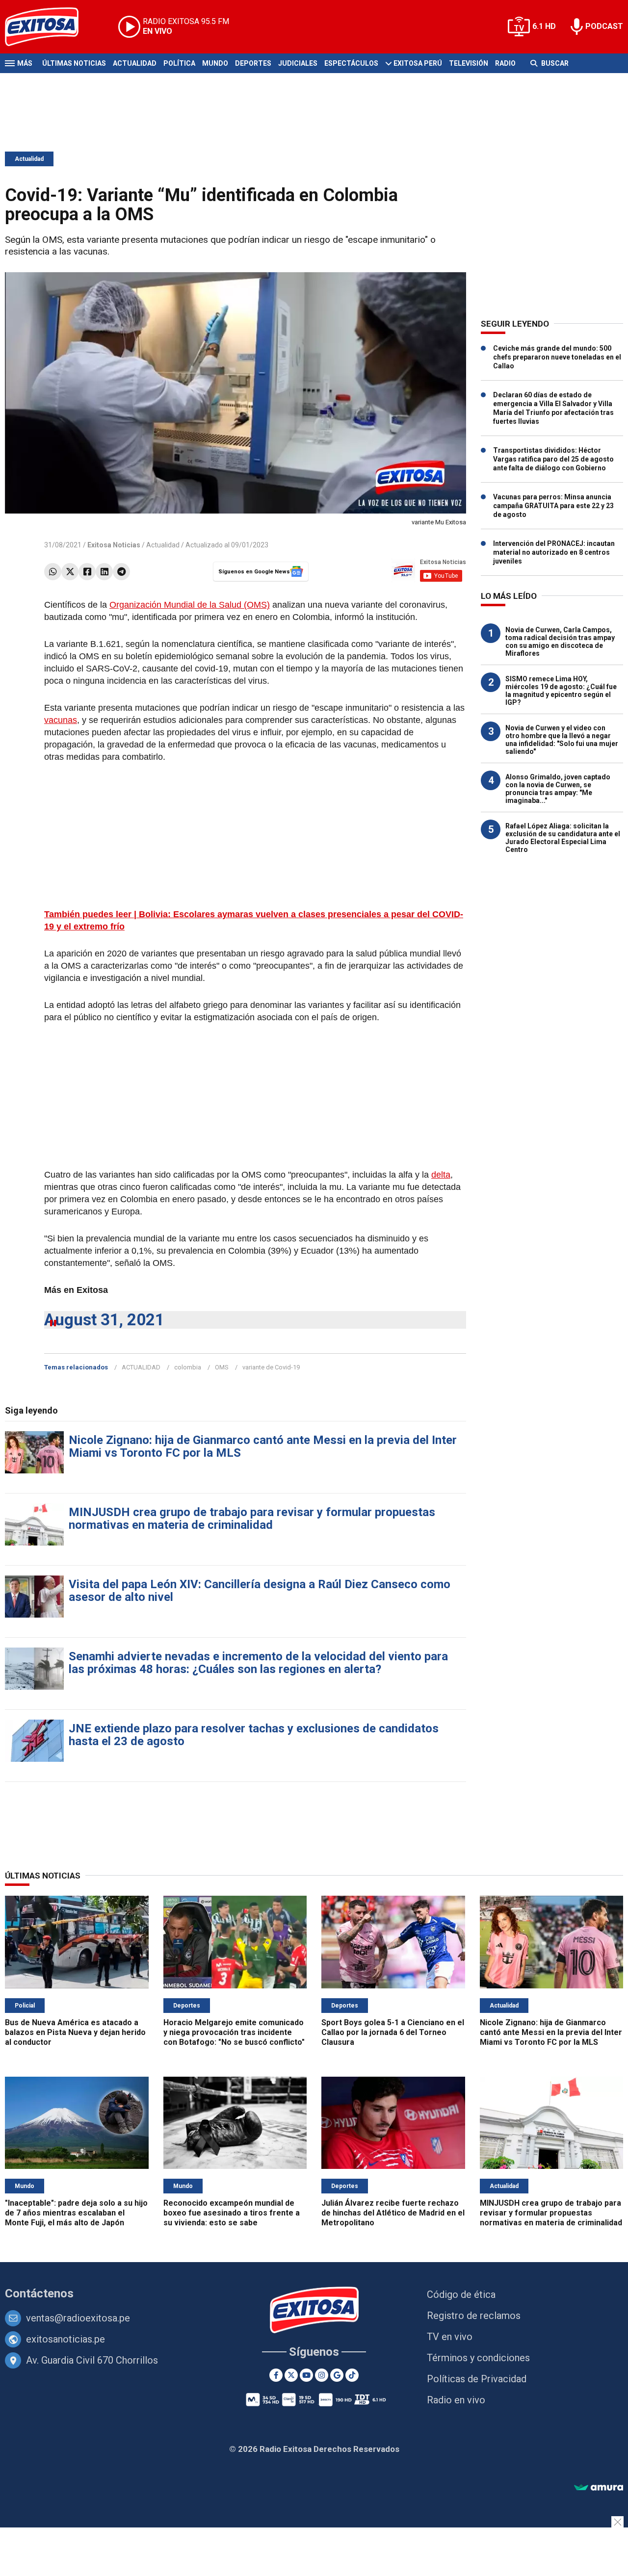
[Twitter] (70, 572)
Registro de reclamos (474, 2316)
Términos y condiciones (478, 2358)
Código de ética (461, 2294)
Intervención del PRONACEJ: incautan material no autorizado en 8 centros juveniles (554, 552)
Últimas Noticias (74, 63)
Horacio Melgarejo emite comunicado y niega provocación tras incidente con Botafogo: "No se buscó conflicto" (234, 2032)
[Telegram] (121, 572)
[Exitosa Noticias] (49, 27)
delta (441, 1175)
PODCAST (604, 26)
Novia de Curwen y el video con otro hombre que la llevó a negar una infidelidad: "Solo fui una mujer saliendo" (562, 740)
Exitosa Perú (418, 63)
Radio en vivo (456, 2400)
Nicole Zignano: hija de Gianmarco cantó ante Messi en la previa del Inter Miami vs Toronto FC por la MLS (263, 1446)
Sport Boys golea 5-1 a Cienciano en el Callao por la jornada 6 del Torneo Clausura (393, 2032)
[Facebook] (87, 572)
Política (179, 63)
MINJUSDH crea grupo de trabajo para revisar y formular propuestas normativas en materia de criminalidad (252, 1519)
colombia (188, 1367)
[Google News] (337, 2375)
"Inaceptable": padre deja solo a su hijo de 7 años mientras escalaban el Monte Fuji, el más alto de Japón (76, 2213)
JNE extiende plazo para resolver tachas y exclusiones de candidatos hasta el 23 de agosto (254, 1735)
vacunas (61, 720)
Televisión (469, 63)
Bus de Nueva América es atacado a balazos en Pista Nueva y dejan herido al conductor (75, 2032)
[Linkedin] (104, 572)
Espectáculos (351, 63)
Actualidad (135, 63)
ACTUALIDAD (141, 1367)
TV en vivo (450, 2337)
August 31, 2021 (104, 1320)
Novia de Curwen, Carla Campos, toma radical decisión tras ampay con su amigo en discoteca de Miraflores (560, 642)
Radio (505, 63)
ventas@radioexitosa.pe (78, 2318)
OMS (222, 1367)
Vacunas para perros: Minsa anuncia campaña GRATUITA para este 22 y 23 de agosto (553, 506)
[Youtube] (306, 2375)
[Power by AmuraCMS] (599, 2488)
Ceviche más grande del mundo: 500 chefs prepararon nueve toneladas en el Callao (557, 357)
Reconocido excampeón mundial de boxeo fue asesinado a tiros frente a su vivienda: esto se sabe (232, 2213)
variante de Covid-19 (271, 1367)
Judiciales (298, 63)
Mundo (215, 63)
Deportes (253, 63)
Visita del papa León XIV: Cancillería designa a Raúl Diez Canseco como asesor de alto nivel (260, 1591)
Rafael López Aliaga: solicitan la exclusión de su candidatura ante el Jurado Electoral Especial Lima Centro (563, 838)
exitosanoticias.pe (65, 2339)
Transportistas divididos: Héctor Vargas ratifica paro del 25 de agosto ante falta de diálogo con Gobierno (553, 459)
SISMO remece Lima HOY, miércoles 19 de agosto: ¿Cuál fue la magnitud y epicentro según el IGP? (561, 691)
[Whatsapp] (53, 572)
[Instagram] (322, 2375)
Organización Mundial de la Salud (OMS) (190, 605)
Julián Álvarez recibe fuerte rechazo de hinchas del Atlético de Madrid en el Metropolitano (393, 2213)
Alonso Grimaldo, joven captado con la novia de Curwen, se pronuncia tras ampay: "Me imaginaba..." (558, 789)
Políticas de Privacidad (477, 2379)
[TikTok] (352, 2375)
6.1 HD (544, 26)
